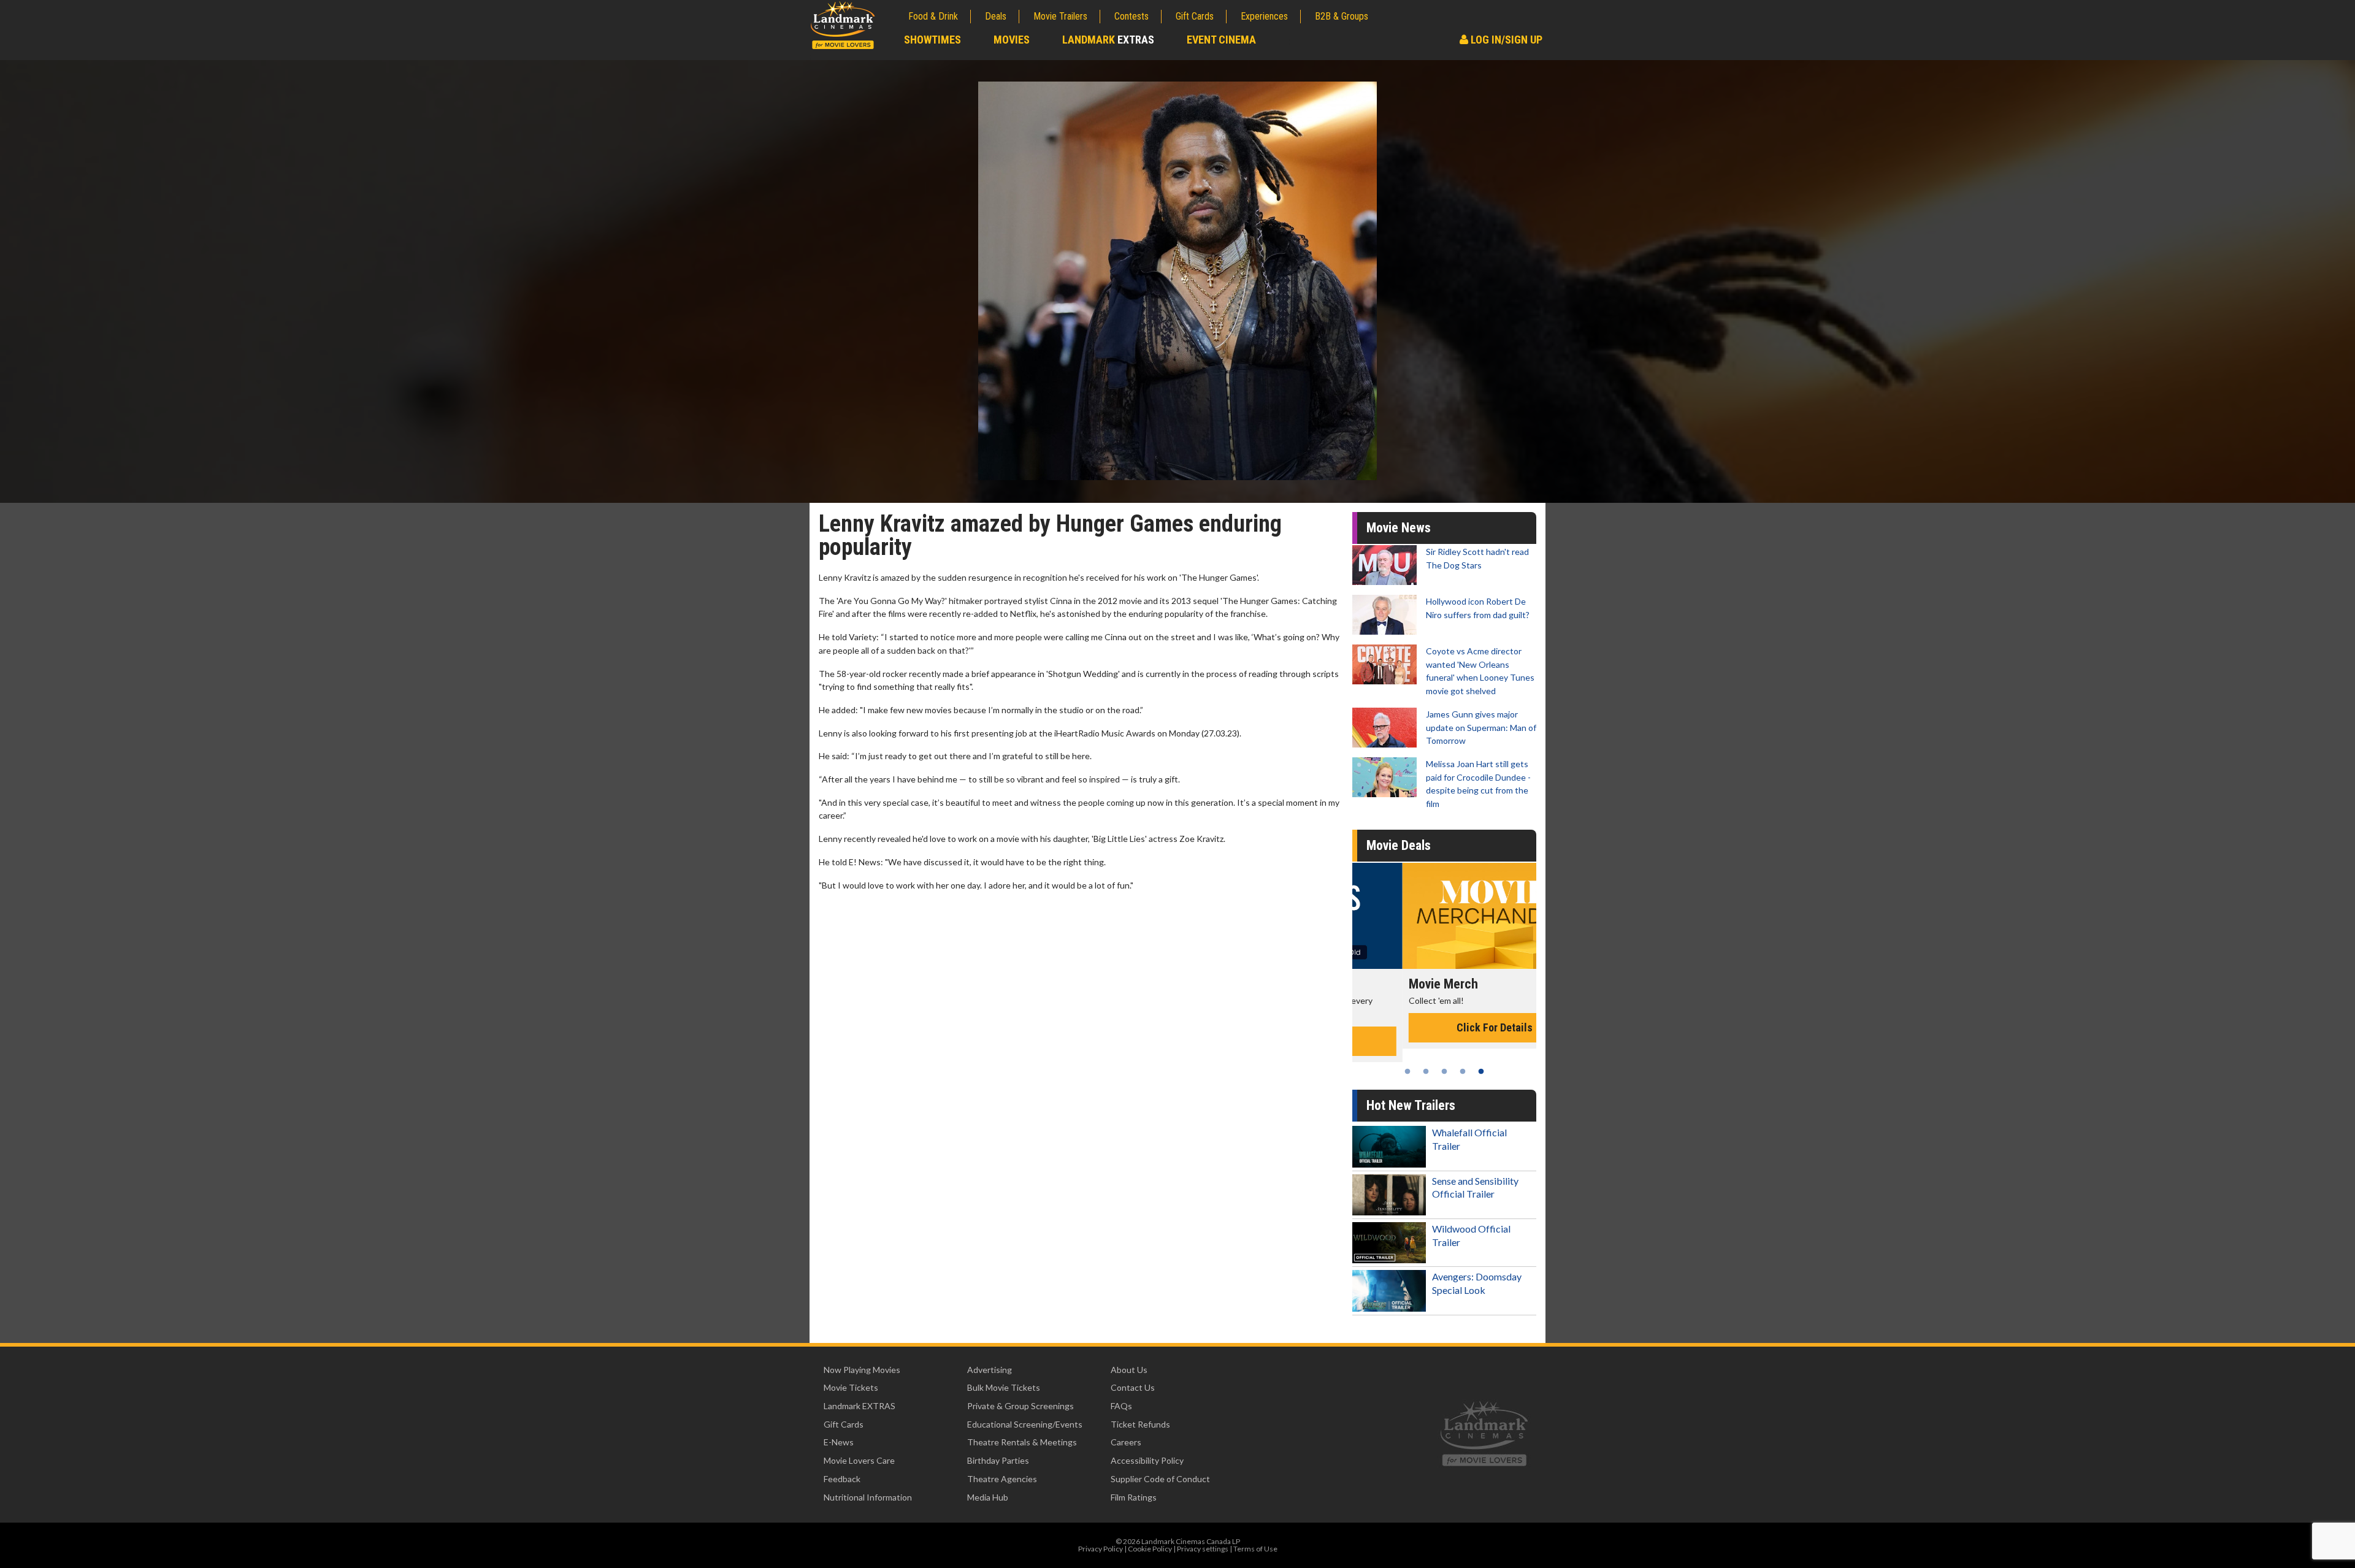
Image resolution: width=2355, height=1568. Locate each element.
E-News (839, 1442)
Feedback (842, 1479)
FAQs (1121, 1406)
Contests (1132, 16)
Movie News (1399, 528)
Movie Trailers (1060, 16)
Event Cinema (1221, 40)
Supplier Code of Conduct (1160, 1479)
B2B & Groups (1342, 16)
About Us (1129, 1370)
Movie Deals (1399, 845)
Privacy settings (1203, 1549)
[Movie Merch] (1444, 916)
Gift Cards (1195, 16)
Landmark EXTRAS (860, 1406)
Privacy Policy (1101, 1549)
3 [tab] (1444, 1071)
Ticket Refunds (1140, 1424)
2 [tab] (1426, 1071)
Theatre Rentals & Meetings (1022, 1442)
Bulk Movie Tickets (1004, 1387)
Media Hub (988, 1497)
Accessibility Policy (1147, 1460)
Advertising (990, 1370)
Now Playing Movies (862, 1370)
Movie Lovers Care (859, 1460)
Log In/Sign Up (1505, 40)
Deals (996, 16)
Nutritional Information (868, 1497)
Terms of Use (1255, 1549)
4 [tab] (1463, 1071)
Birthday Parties (998, 1460)
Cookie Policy (1150, 1549)
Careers (1126, 1442)
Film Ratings (1134, 1497)
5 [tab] (1481, 1071)
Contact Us (1133, 1387)
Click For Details (1444, 1027)
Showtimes (932, 40)
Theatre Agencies (1002, 1479)
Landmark (1108, 40)
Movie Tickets (851, 1387)
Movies (1012, 40)
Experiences (1264, 16)
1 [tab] (1407, 1071)
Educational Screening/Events (1025, 1424)
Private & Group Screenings (1020, 1406)
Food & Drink (933, 16)
